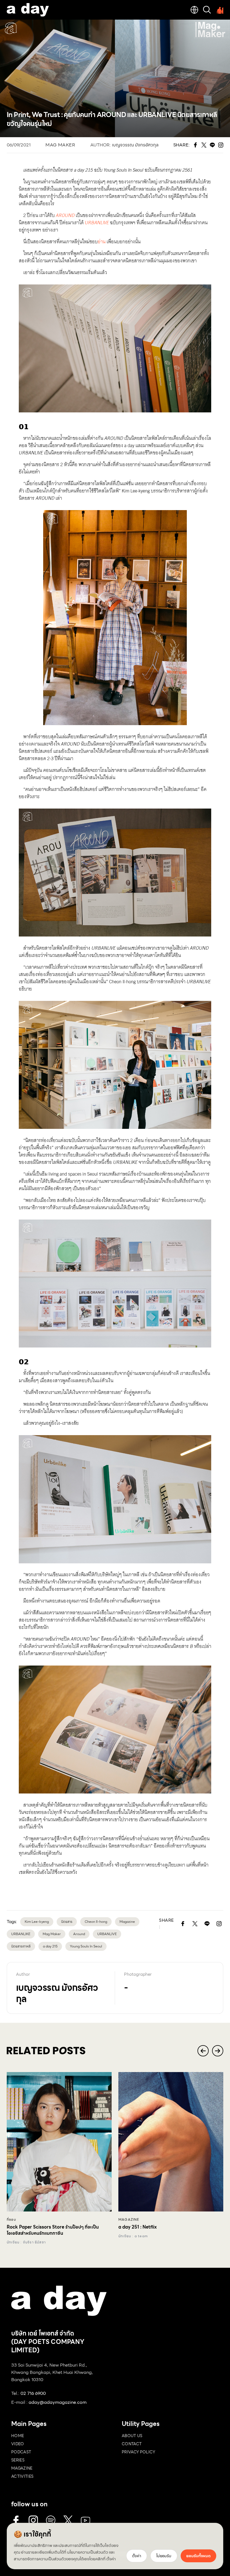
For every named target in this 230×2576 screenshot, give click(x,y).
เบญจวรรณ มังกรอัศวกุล (135, 145)
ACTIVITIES (22, 2476)
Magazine (127, 1922)
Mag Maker (60, 145)
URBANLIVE (107, 1934)
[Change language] (194, 10)
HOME (18, 2436)
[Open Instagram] (219, 1924)
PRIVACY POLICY (138, 2452)
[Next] (218, 2051)
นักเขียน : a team (133, 2236)
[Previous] (203, 2051)
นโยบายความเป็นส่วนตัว (88, 2552)
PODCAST (21, 2452)
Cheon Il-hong (96, 1922)
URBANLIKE (21, 1934)
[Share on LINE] (207, 1924)
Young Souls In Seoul (86, 1946)
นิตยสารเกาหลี (21, 1946)
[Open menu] (219, 10)
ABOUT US (132, 2436)
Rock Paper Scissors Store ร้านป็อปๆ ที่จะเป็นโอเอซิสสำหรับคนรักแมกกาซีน (53, 2230)
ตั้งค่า (111, 2559)
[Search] (207, 10)
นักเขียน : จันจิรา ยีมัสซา (26, 2242)
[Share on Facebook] (183, 1924)
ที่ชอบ (11, 2220)
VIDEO (18, 2444)
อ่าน (102, 242)
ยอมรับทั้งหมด (198, 2556)
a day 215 (50, 1946)
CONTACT (132, 2444)
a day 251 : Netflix (138, 2227)
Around (79, 1934)
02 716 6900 (33, 2393)
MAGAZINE (22, 2468)
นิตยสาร (67, 1922)
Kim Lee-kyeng (37, 1922)
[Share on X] (195, 1924)
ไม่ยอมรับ (164, 2556)
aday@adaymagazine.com (58, 2402)
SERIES (18, 2460)
